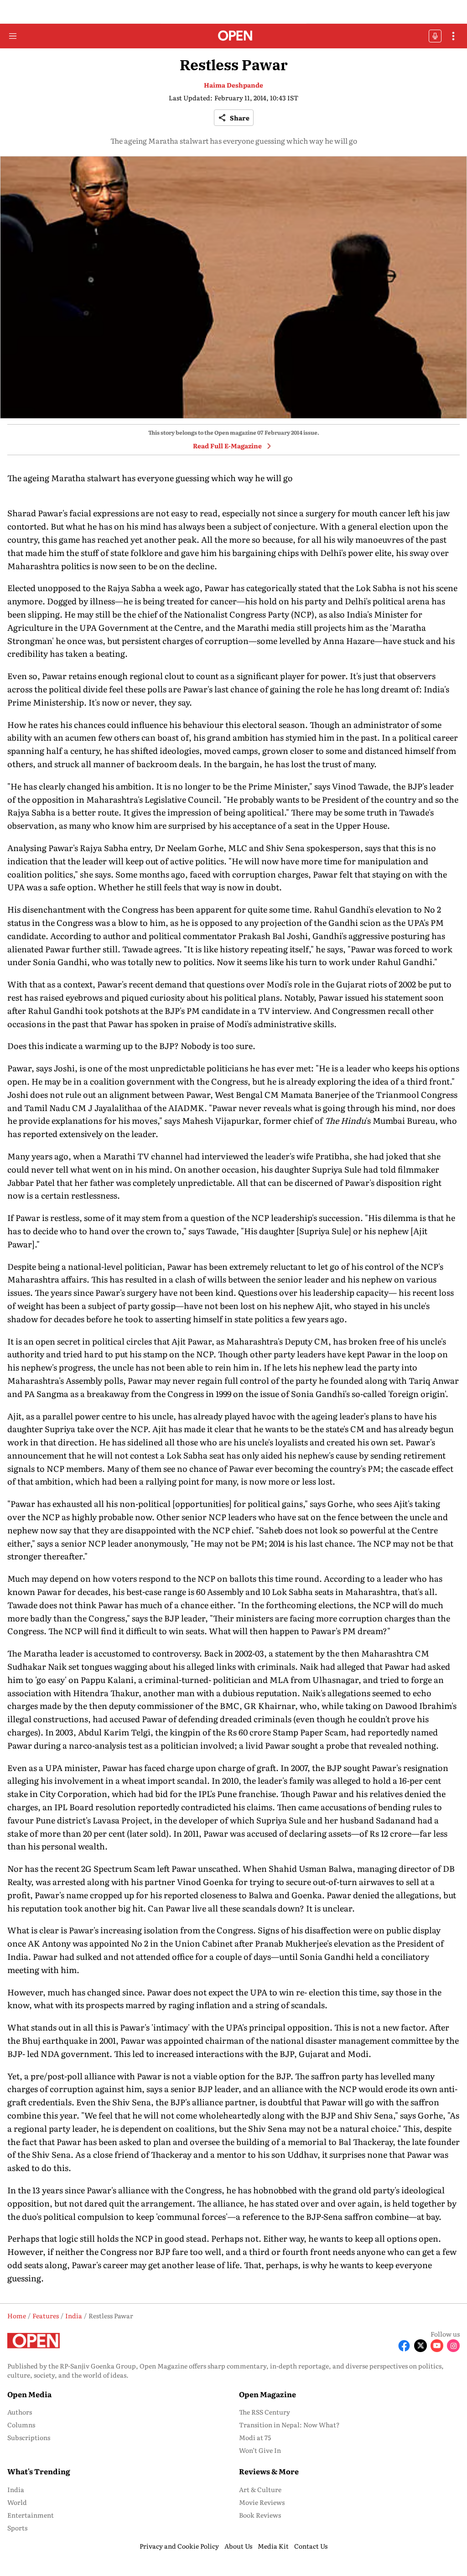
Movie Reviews (262, 2502)
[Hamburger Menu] (13, 36)
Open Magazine (267, 2394)
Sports (17, 2528)
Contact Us (311, 2546)
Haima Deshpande (233, 85)
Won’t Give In (260, 2450)
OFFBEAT (435, 36)
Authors (20, 2412)
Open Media (29, 2394)
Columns (21, 2425)
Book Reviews (260, 2515)
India (16, 2489)
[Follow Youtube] (437, 2346)
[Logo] (234, 36)
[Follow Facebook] (404, 2346)
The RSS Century (265, 2412)
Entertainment (31, 2515)
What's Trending (39, 2471)
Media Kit (273, 2546)
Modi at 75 (255, 2437)
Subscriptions (29, 2437)
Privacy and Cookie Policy (179, 2546)
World (17, 2502)
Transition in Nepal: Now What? (289, 2425)
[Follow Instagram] (453, 2346)
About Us (238, 2546)
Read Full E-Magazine (227, 446)
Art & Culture (260, 2489)
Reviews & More (269, 2471)
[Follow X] (420, 2346)
